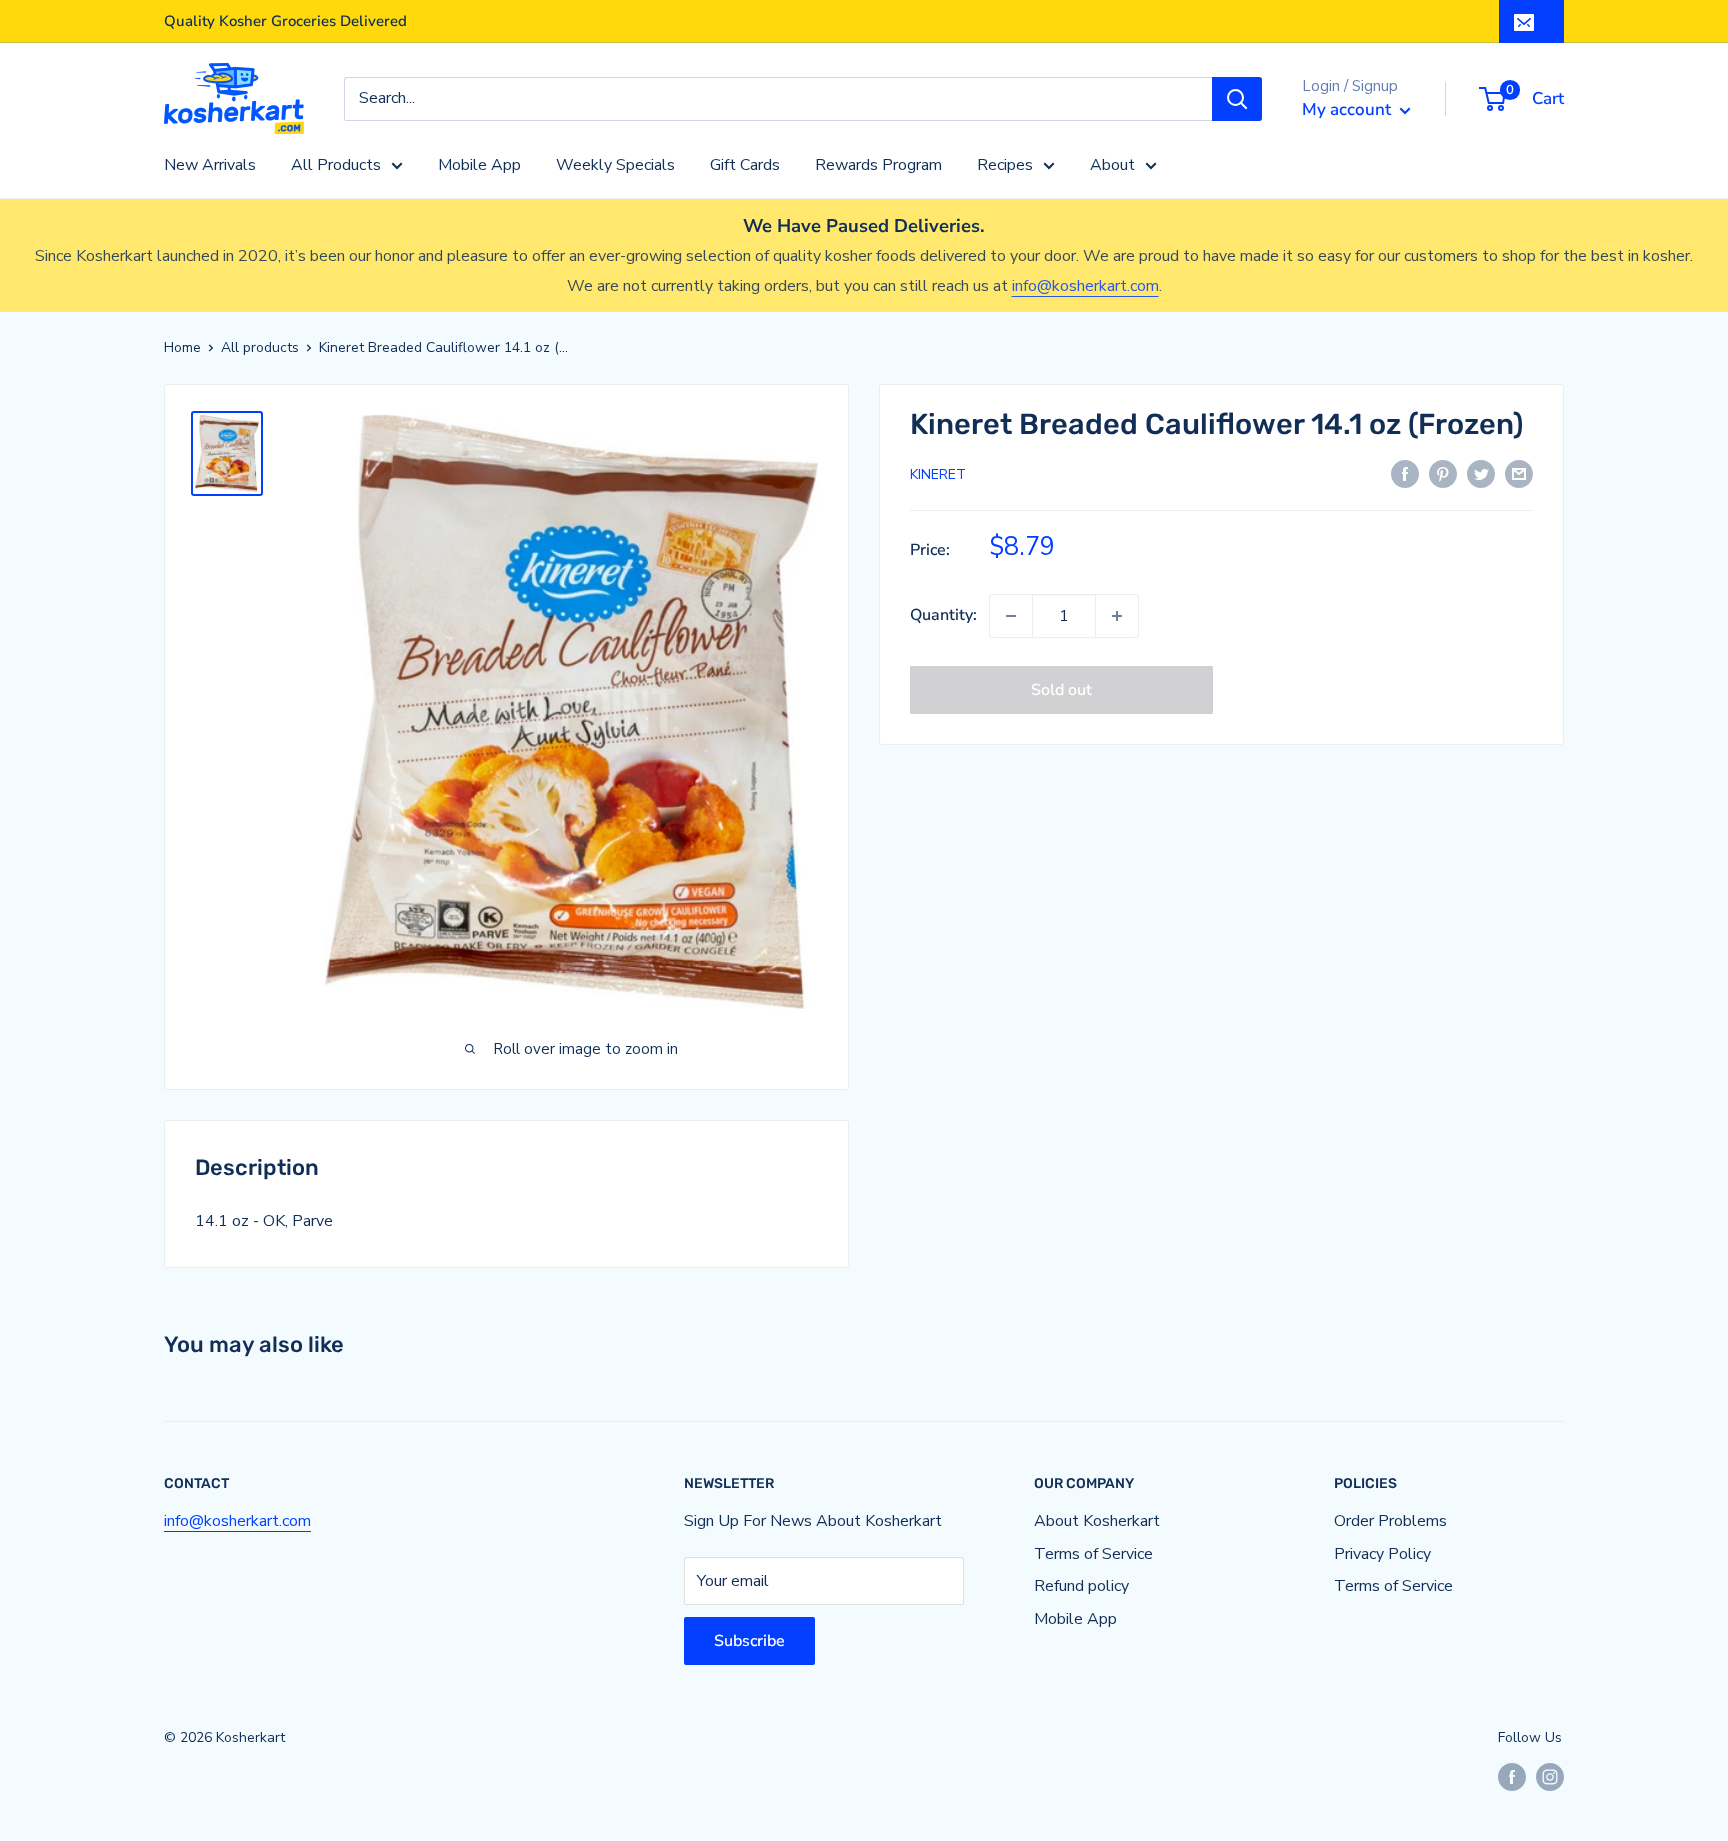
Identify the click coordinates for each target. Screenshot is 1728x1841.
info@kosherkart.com (1085, 286)
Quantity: (943, 615)
